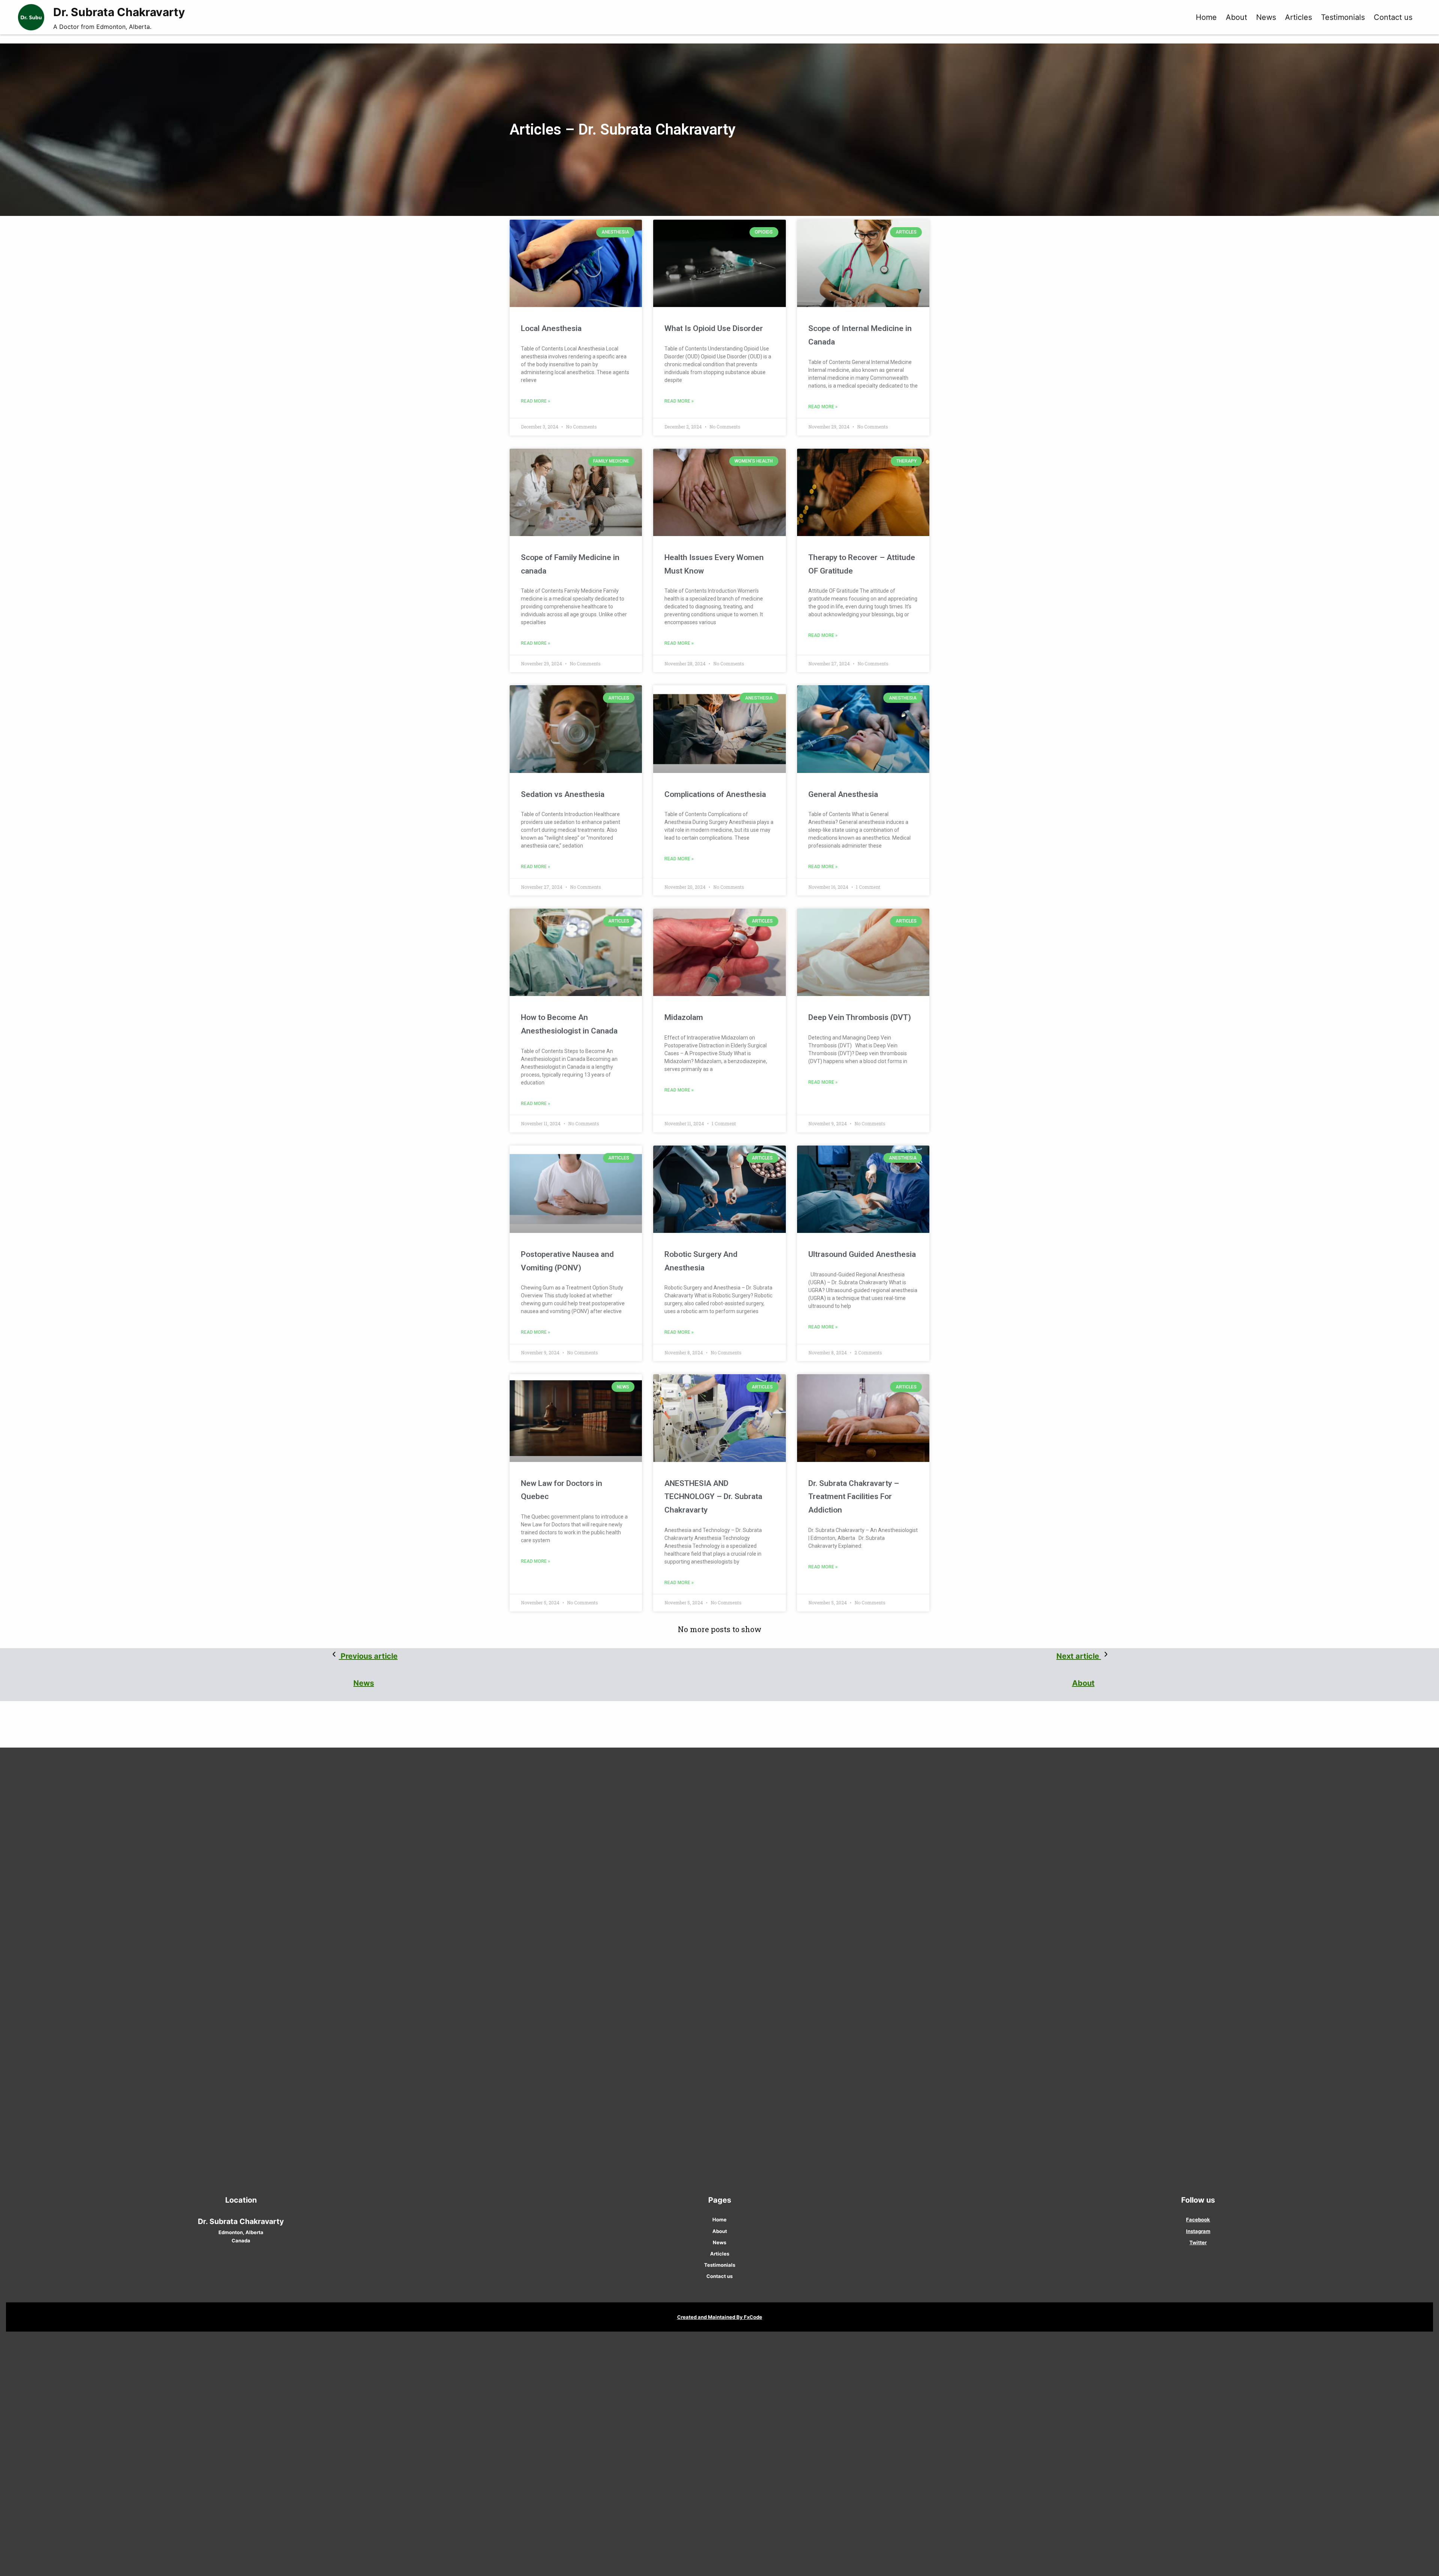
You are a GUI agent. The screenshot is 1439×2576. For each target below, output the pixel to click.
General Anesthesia (843, 794)
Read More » (536, 401)
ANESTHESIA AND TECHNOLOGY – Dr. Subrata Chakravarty (713, 1497)
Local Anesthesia (551, 328)
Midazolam (684, 1017)
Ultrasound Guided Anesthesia (862, 1254)
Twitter (1198, 2242)
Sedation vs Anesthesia (563, 794)
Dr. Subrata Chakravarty (119, 12)
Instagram (1198, 2231)
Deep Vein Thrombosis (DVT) (860, 1017)
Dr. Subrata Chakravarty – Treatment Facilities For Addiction (854, 1497)
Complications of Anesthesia (715, 794)
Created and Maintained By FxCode (720, 2317)
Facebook (1198, 2220)
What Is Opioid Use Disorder (714, 328)
